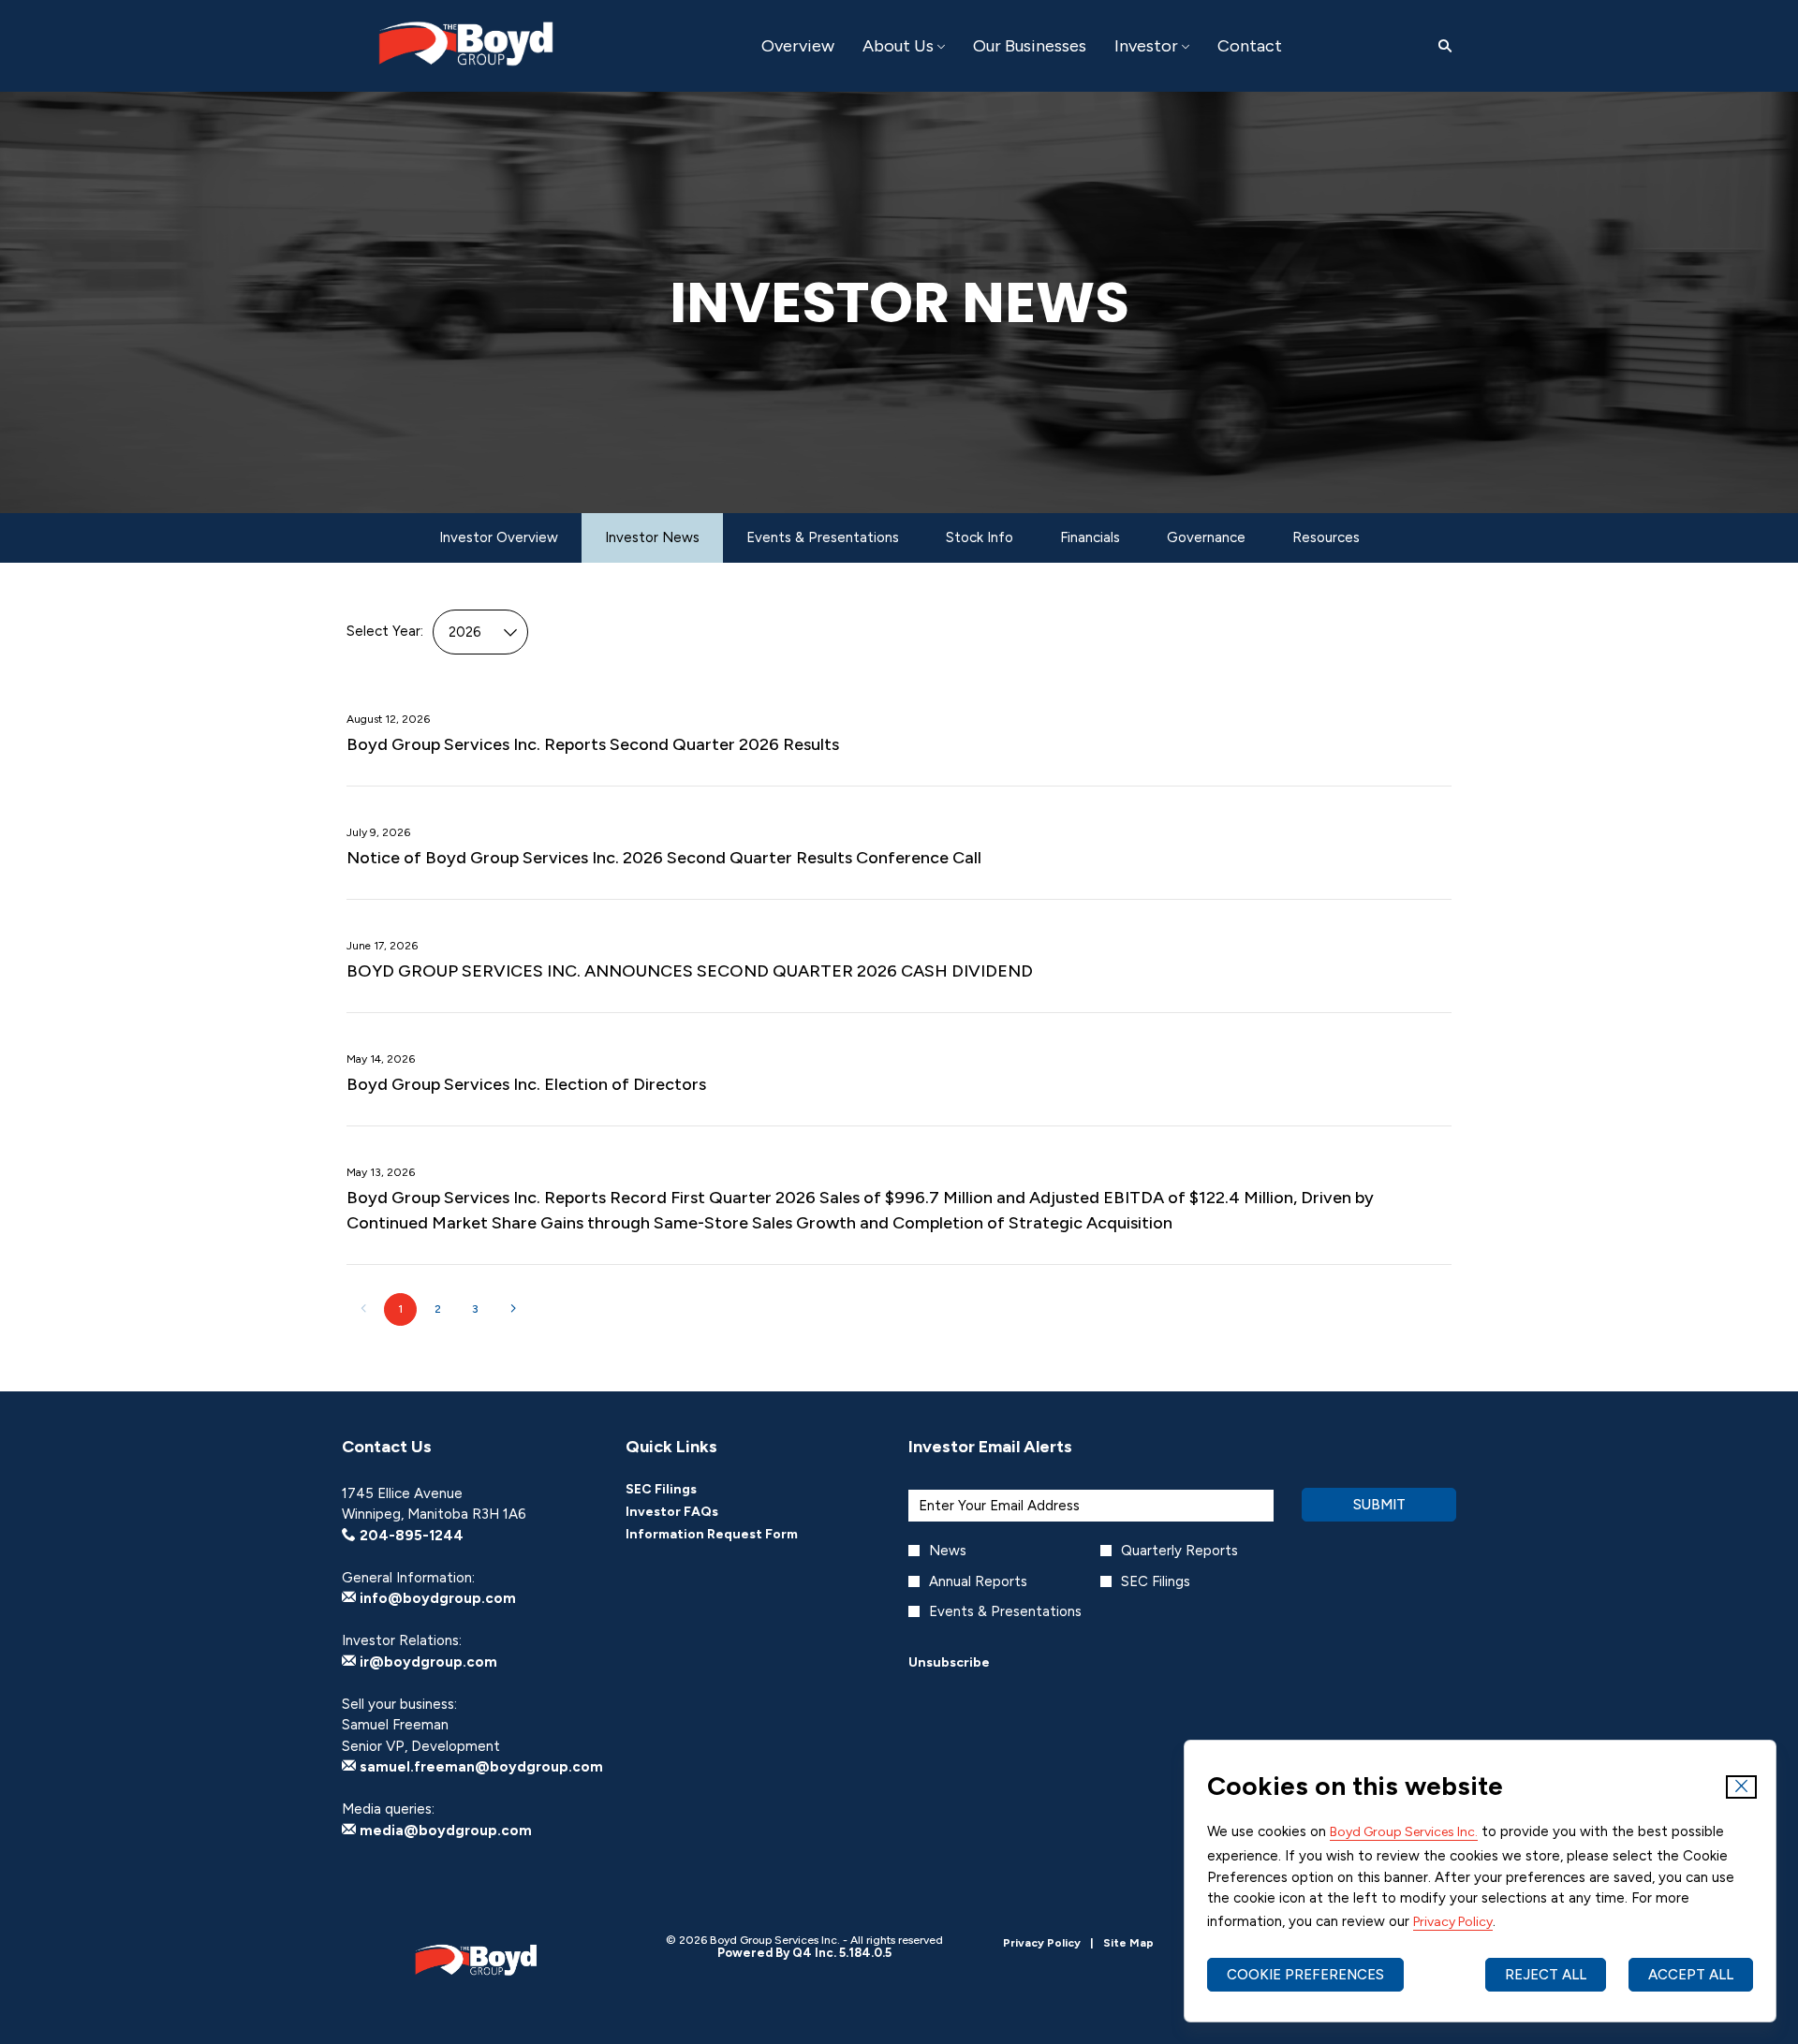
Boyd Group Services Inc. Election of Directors (526, 1084)
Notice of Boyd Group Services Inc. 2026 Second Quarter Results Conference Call (664, 858)
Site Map (1128, 1943)
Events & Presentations (1005, 1611)
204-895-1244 (410, 1536)
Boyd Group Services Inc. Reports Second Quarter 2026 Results (593, 744)
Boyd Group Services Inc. (1404, 1832)
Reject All (1546, 1975)
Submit (1379, 1505)
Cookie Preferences (1305, 1975)
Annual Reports (978, 1581)
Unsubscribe (949, 1662)
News (948, 1551)
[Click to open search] (1440, 46)
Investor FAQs (697, 1512)
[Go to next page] (513, 1309)
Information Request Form (737, 1535)
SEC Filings (686, 1490)
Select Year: (385, 631)
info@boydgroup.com (436, 1598)
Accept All (1691, 1975)
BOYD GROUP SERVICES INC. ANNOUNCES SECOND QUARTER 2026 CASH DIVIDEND (690, 971)
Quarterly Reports (1179, 1551)
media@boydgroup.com (444, 1831)
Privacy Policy (1453, 1922)
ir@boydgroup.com (427, 1662)
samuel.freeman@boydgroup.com (479, 1767)
